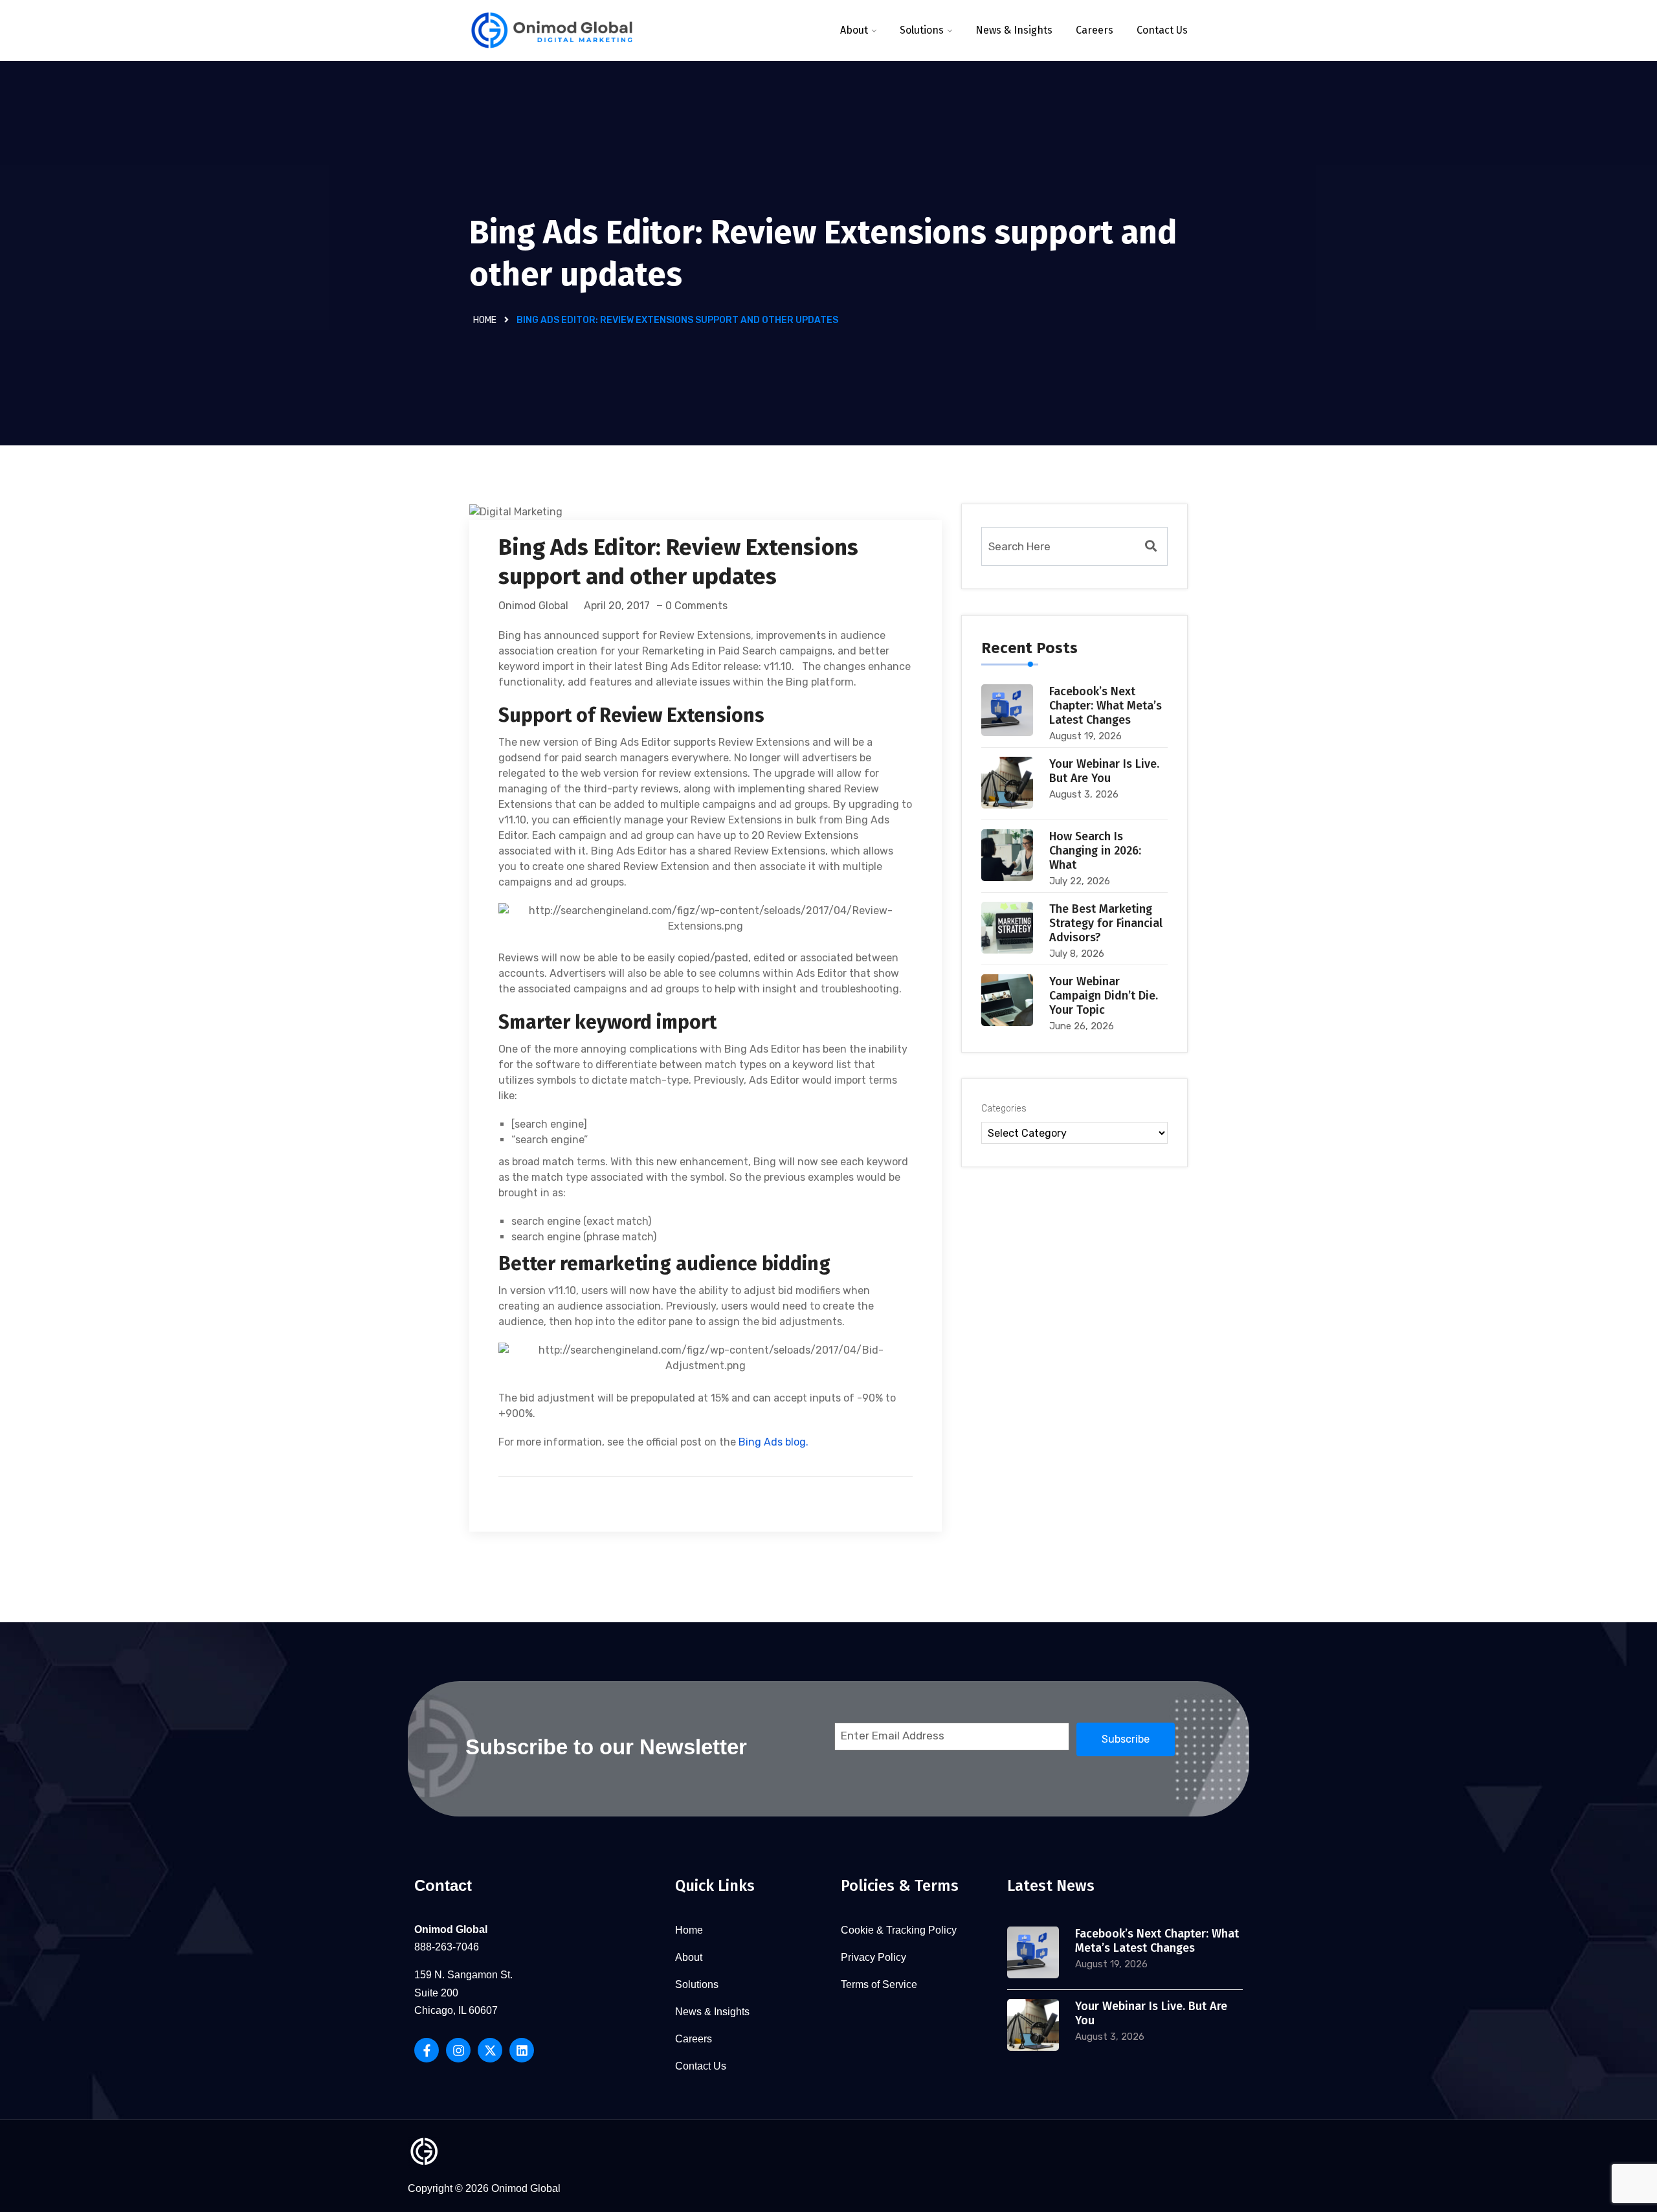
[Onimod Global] (552, 31)
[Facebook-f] (427, 2050)
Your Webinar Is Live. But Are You (1104, 771)
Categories (1004, 1109)
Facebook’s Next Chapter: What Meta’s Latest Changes (1106, 706)
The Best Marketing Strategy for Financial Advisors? (1106, 923)
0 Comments (696, 606)
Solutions (922, 30)
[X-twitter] (490, 2050)
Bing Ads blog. (773, 1442)
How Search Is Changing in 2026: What (1095, 851)
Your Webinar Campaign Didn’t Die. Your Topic (1104, 996)
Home (485, 320)
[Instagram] (458, 2050)
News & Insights (1014, 30)
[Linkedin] (522, 2050)
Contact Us (1162, 30)
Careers (1095, 30)
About (854, 30)
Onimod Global (533, 606)
